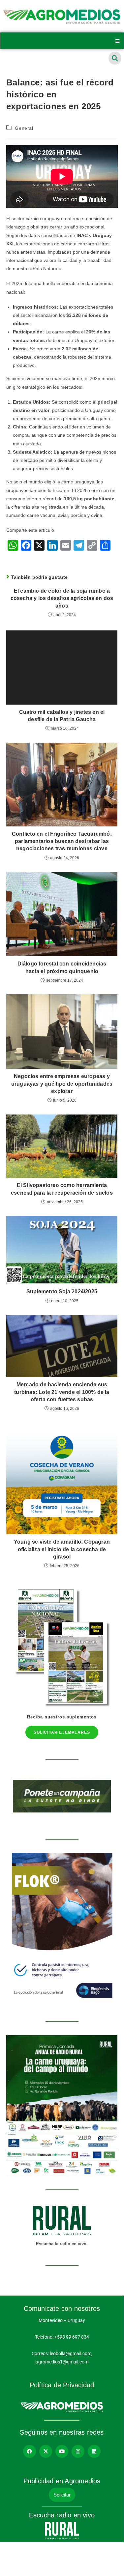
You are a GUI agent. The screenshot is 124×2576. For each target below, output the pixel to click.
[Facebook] (30, 2451)
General (24, 128)
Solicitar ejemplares (62, 1732)
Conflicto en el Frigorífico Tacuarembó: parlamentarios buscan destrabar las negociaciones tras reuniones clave (62, 841)
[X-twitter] (46, 2451)
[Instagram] (78, 2451)
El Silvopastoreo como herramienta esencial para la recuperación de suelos (62, 1189)
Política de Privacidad (62, 2385)
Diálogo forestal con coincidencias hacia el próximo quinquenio (62, 967)
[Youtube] (62, 2451)
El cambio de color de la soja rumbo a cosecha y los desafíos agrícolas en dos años (62, 598)
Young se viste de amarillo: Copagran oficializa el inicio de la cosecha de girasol (62, 1549)
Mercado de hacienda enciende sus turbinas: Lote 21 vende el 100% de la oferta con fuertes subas (62, 1392)
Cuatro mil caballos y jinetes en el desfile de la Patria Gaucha (62, 716)
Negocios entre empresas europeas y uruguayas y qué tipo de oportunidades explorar (62, 1084)
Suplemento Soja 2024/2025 (62, 1291)
